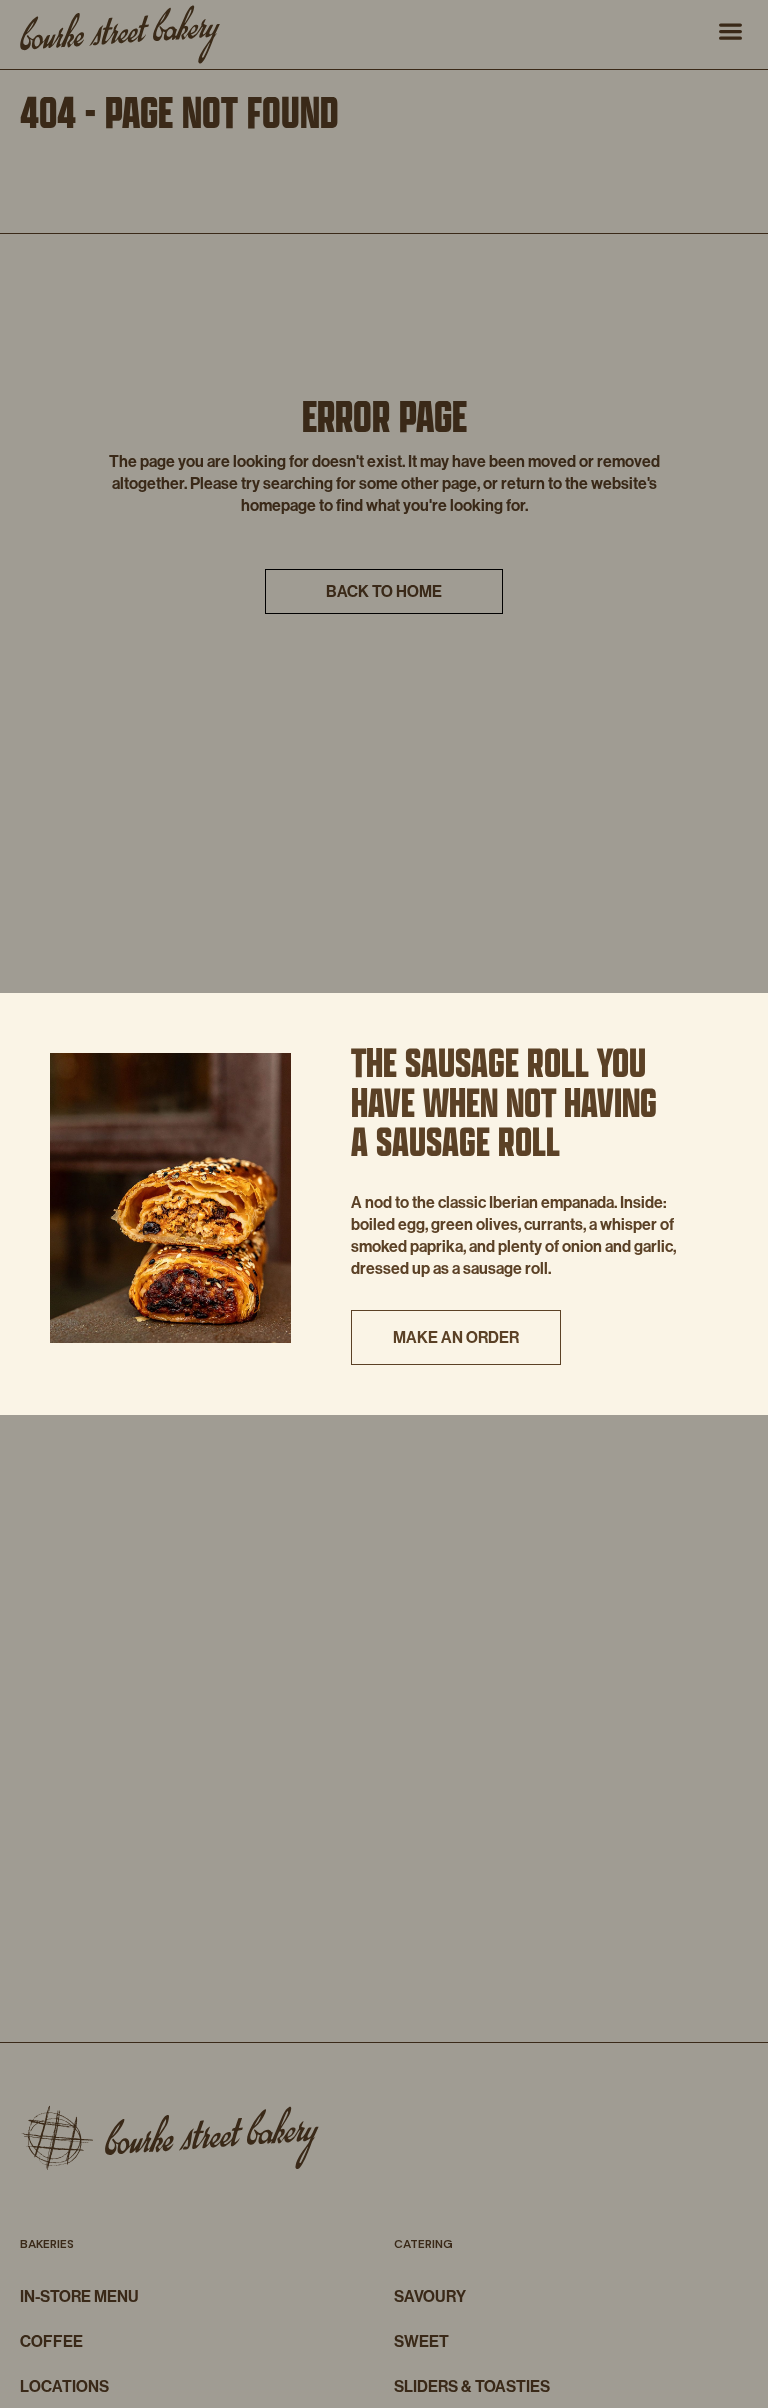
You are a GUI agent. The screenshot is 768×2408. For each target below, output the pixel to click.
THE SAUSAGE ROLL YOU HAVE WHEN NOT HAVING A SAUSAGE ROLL (504, 1101)
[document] (384, 1204)
